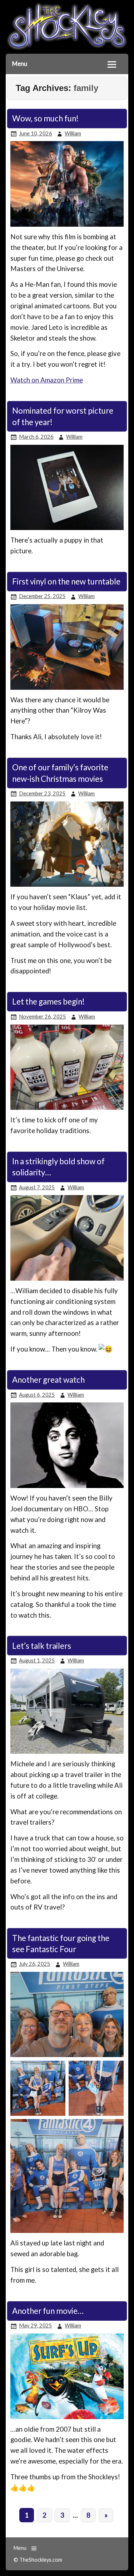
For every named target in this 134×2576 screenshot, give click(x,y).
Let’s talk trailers (42, 1646)
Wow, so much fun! (45, 118)
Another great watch (48, 1380)
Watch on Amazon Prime (47, 380)
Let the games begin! (48, 1001)
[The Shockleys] (67, 51)
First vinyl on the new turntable (66, 581)
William (73, 133)
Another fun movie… (48, 2311)
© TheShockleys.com (38, 2560)
